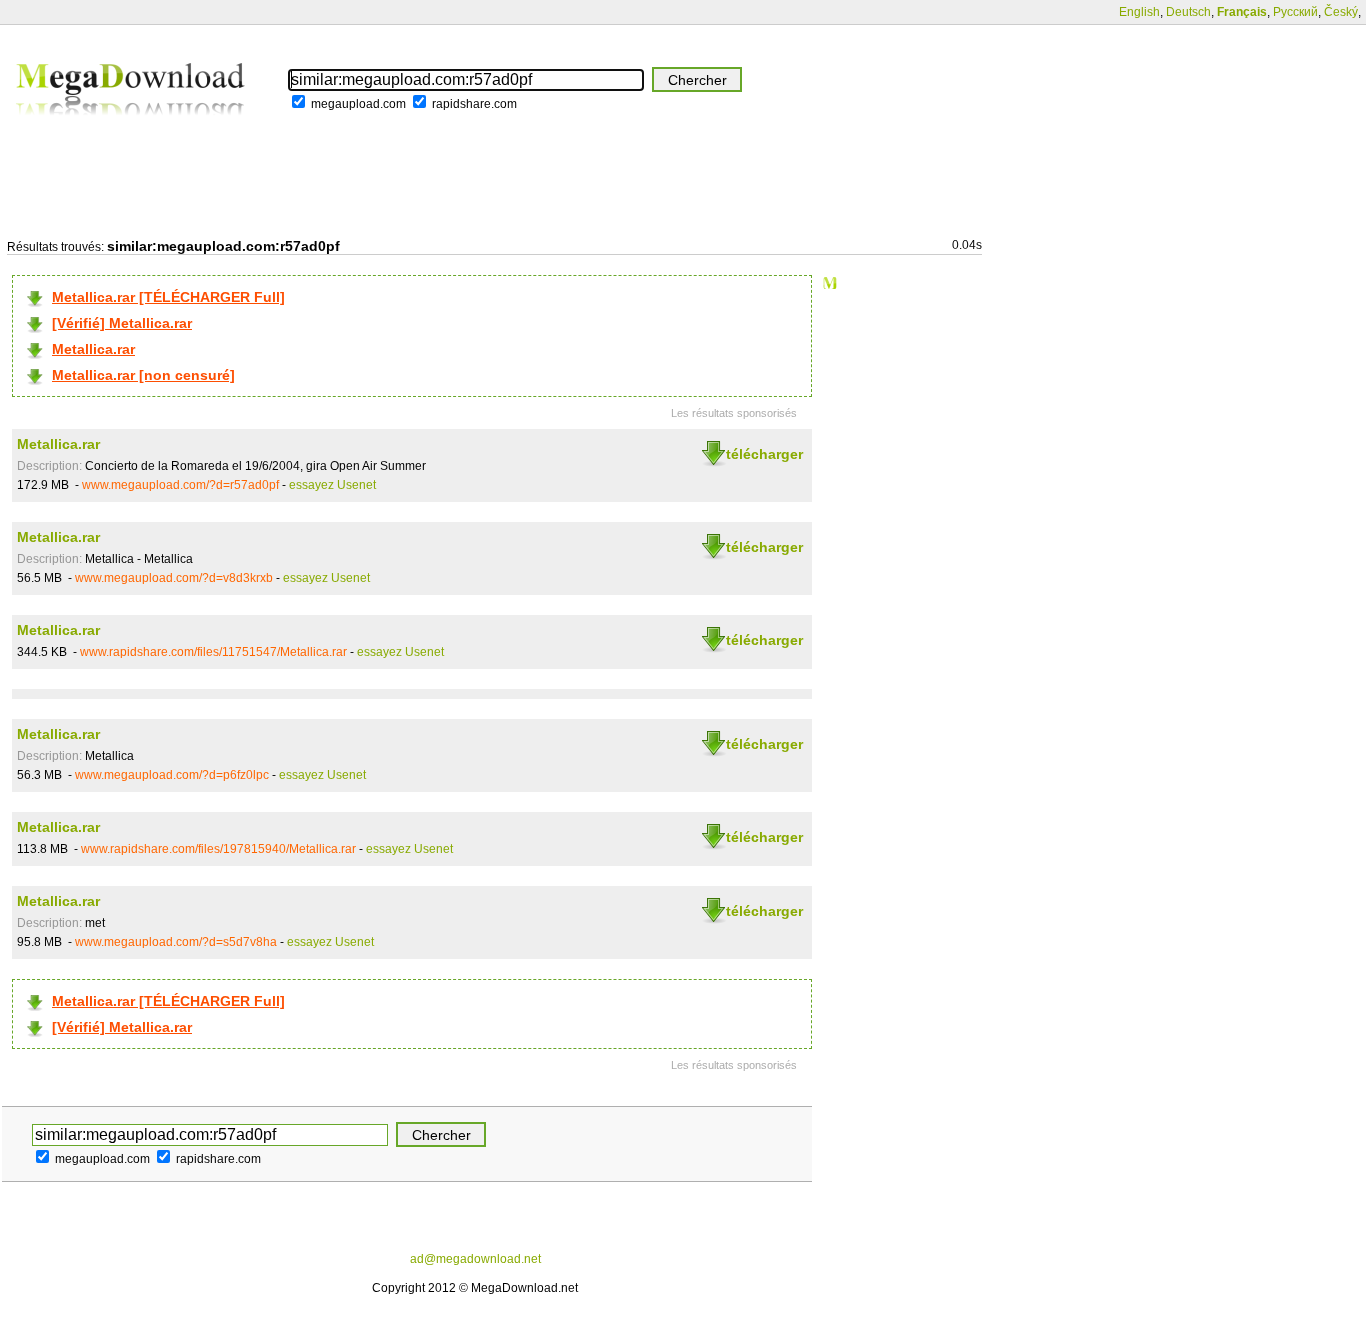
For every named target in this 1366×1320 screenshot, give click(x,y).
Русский (1295, 12)
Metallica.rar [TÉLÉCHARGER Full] (168, 297)
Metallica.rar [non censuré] (143, 375)
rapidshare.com (474, 104)
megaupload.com (358, 104)
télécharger (764, 454)
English (1139, 12)
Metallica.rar (93, 349)
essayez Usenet (332, 485)
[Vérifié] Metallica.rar (122, 323)
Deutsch (1188, 12)
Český (1341, 12)
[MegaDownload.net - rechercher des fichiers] (132, 129)
